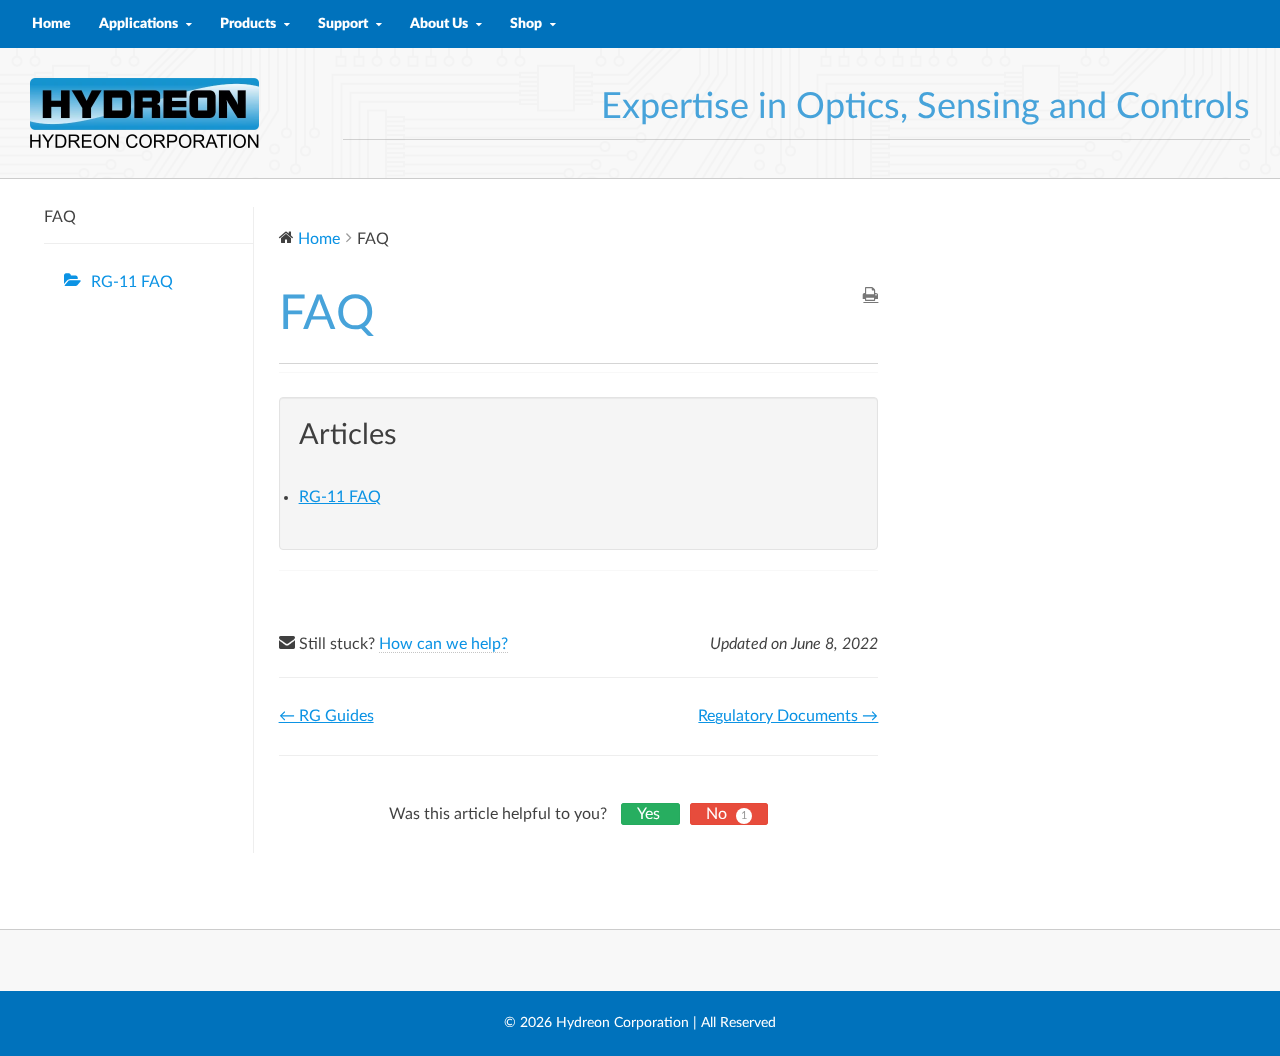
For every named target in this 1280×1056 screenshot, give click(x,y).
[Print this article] (870, 296)
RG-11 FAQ (132, 282)
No (726, 814)
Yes (650, 814)
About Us (439, 24)
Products (248, 24)
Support (343, 24)
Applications (138, 24)
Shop (526, 24)
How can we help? (443, 644)
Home (51, 24)
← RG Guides (326, 716)
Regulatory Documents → (788, 716)
